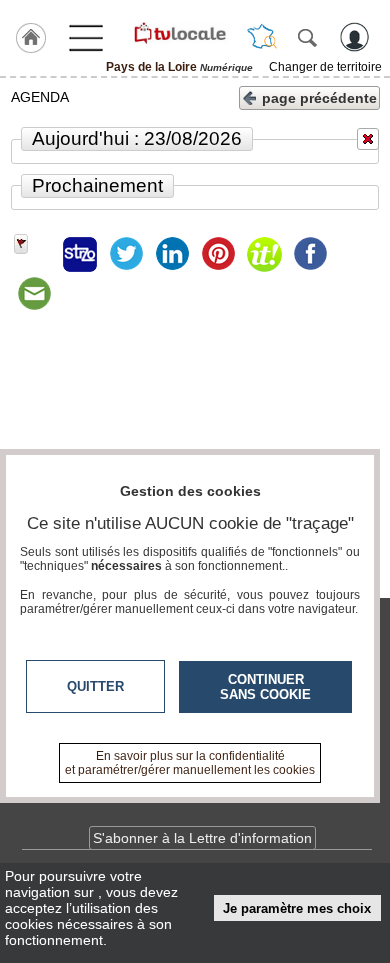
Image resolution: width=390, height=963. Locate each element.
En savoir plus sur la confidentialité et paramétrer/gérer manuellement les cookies (190, 763)
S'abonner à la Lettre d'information (202, 838)
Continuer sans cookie (265, 687)
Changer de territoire (325, 67)
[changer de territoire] (262, 37)
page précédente (319, 98)
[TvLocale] (179, 33)
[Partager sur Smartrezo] (80, 254)
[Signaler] (34, 254)
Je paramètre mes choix (297, 908)
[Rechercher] (307, 37)
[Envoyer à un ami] (34, 294)
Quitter (95, 686)
